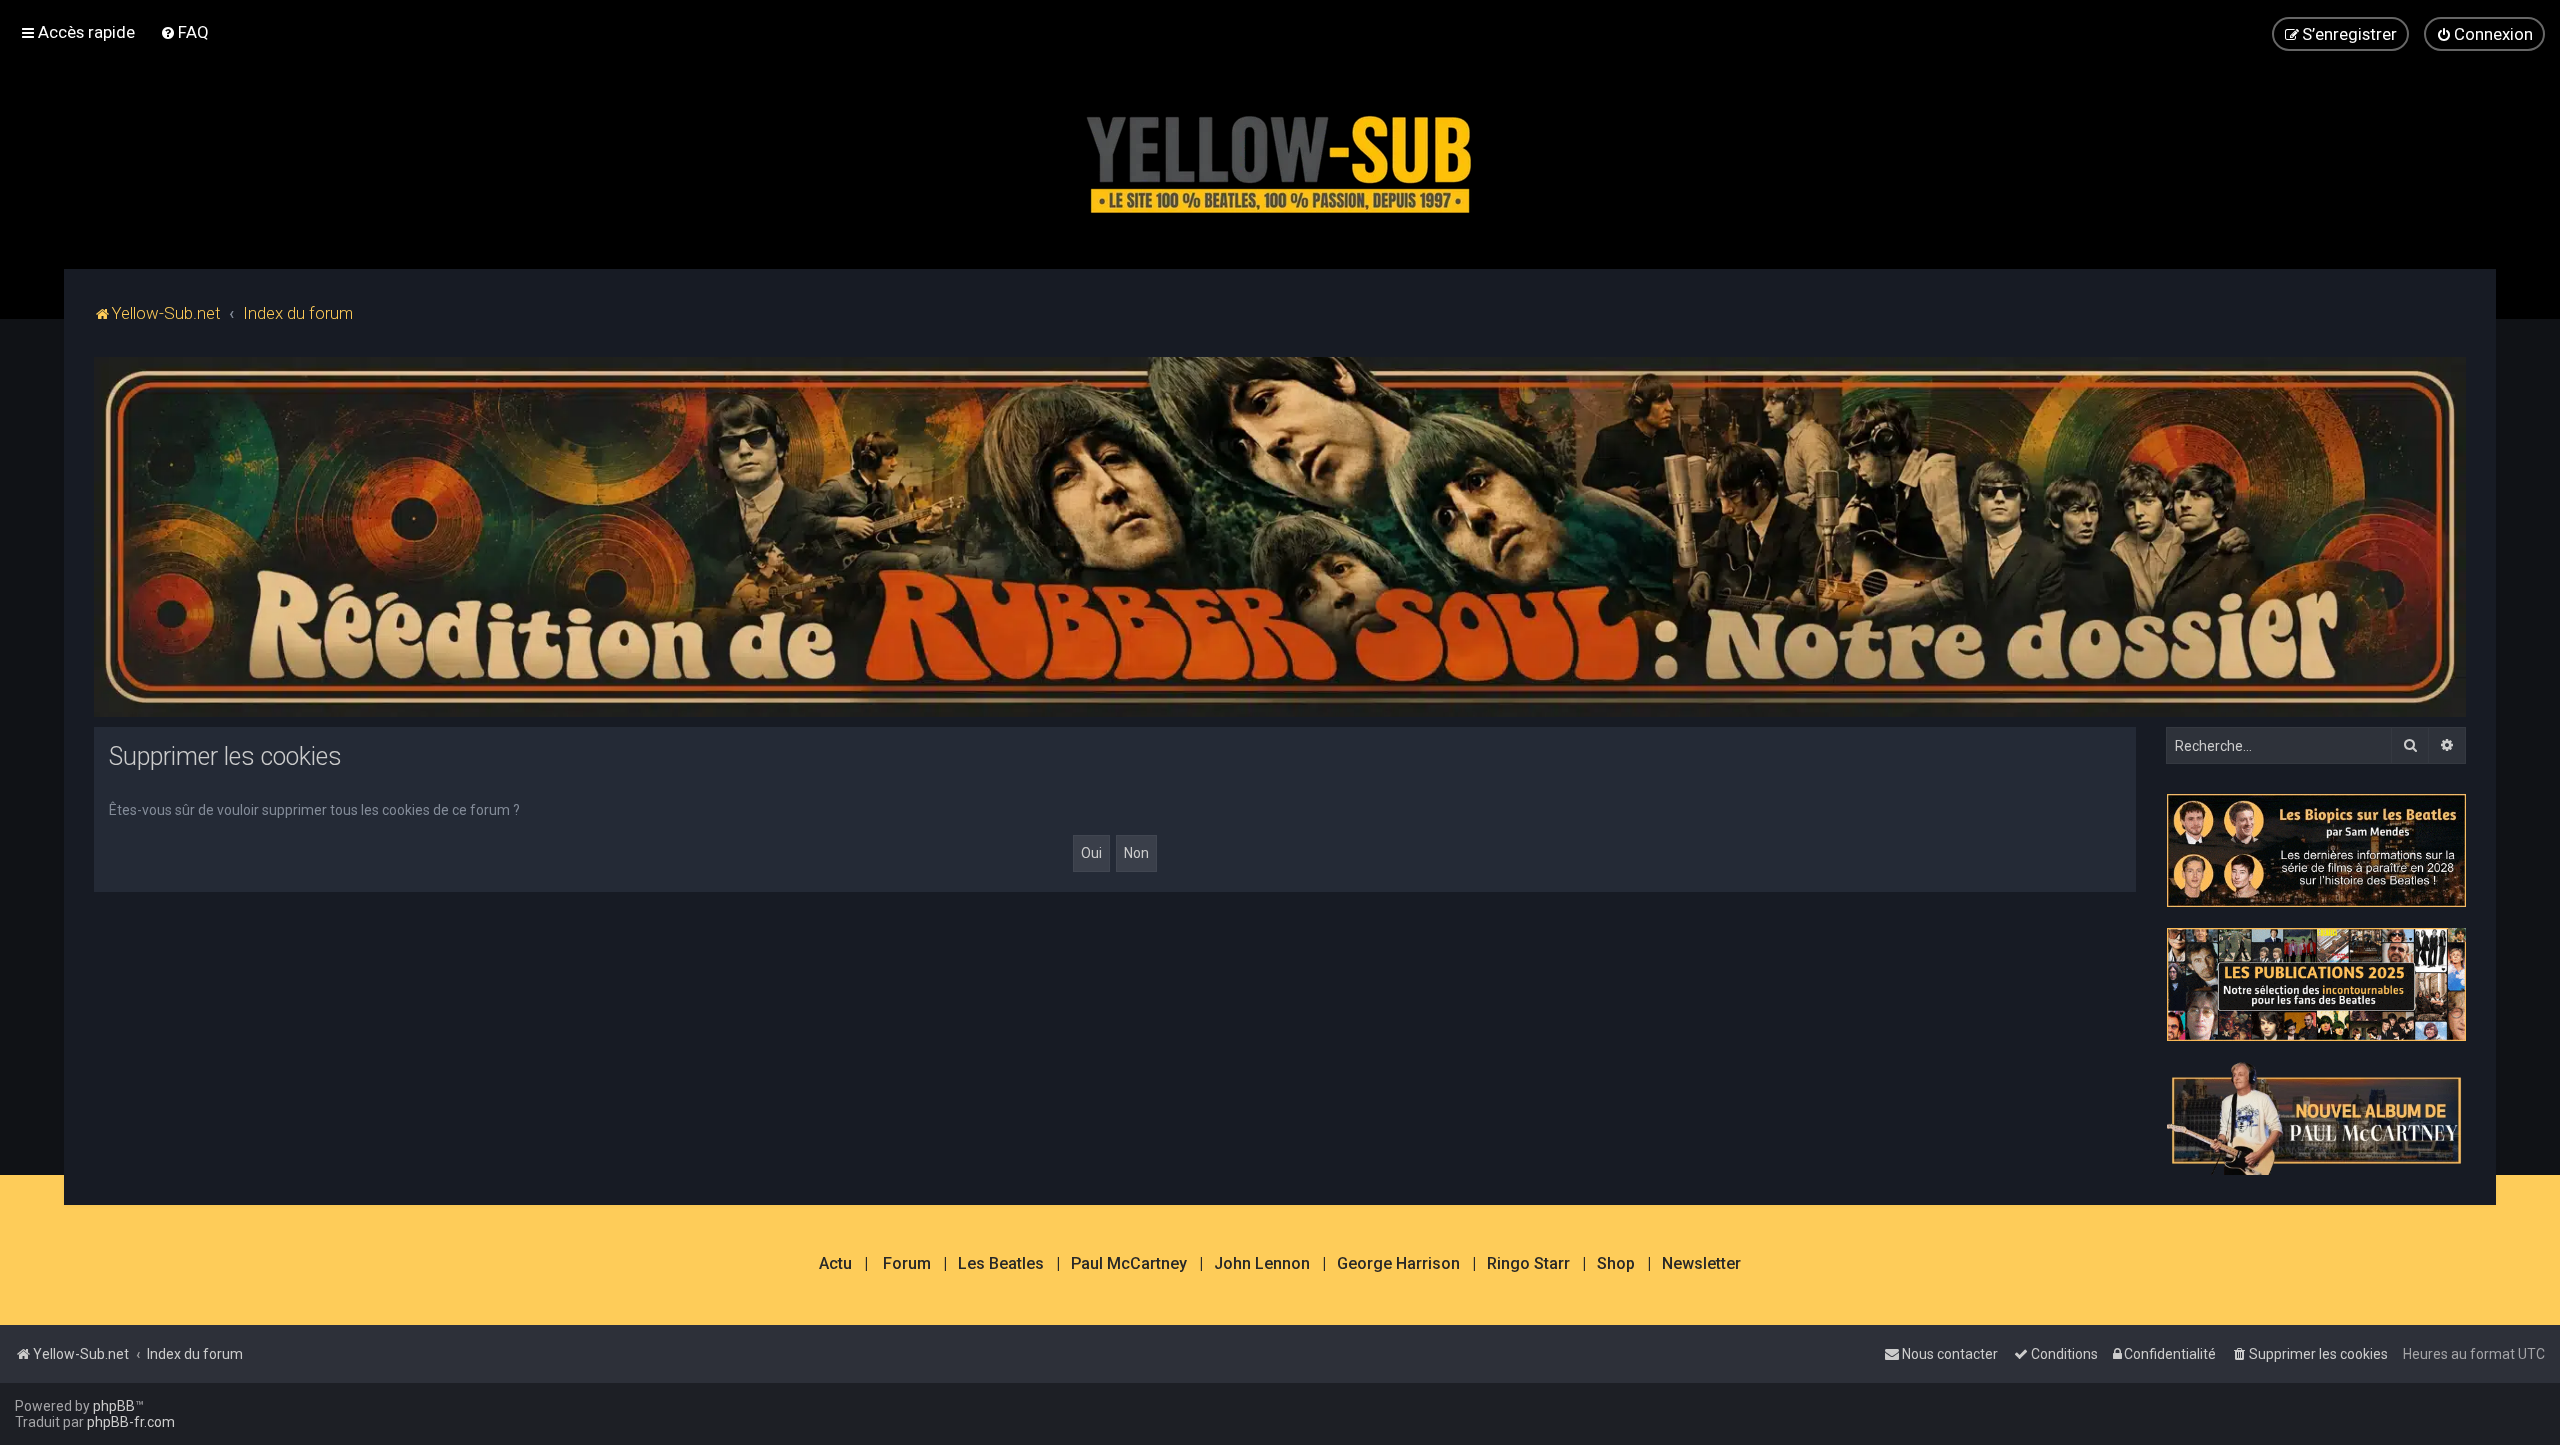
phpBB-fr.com (131, 1422)
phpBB (114, 1406)
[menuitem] (184, 32)
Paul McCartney (1129, 1264)
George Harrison (1398, 1264)
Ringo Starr (1528, 1264)
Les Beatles (1001, 1264)
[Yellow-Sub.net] (1280, 159)
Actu (835, 1264)
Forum (907, 1264)
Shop (1616, 1264)
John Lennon (1262, 1264)
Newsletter (1701, 1264)
